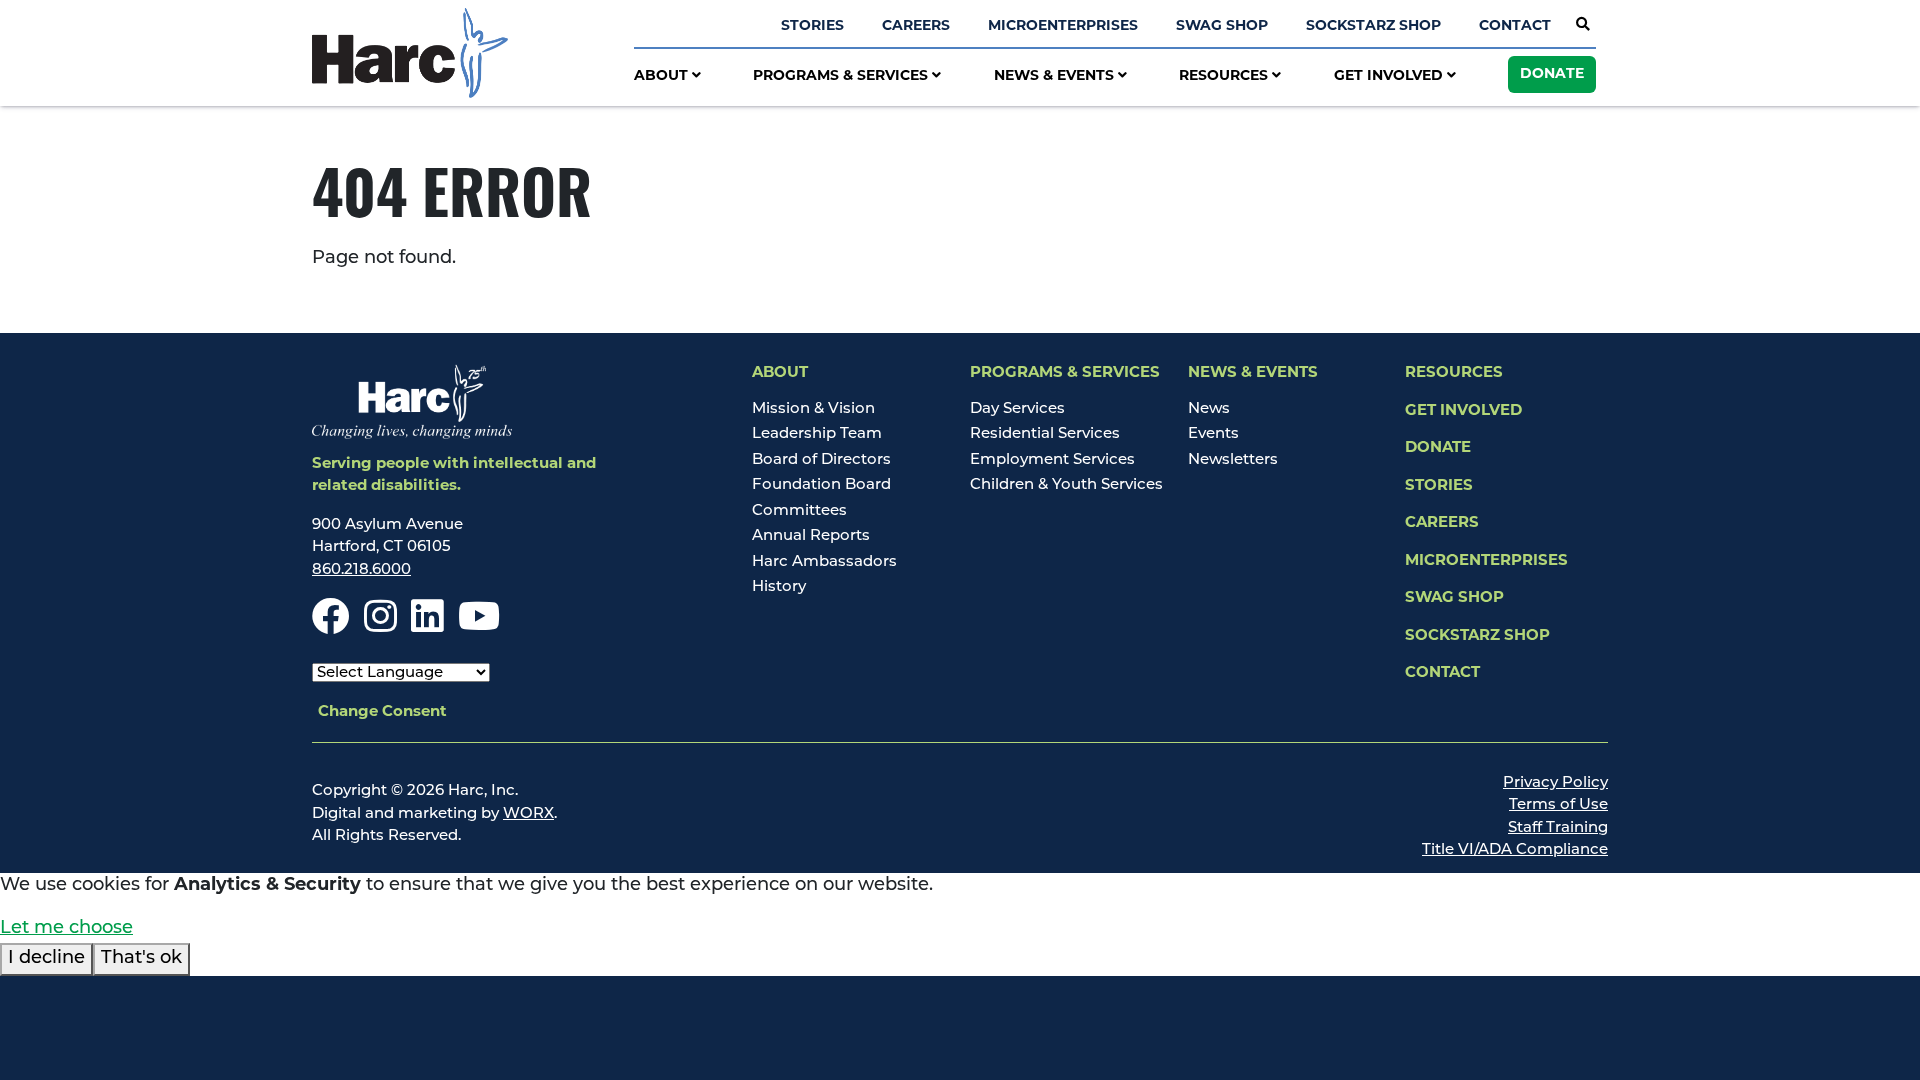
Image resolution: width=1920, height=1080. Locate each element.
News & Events (1056, 76)
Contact (1515, 26)
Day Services (1017, 409)
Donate (1552, 74)
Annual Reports (811, 536)
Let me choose (66, 929)
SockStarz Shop (1373, 26)
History (779, 587)
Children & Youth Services (1066, 485)
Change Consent (382, 712)
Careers (916, 26)
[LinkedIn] (427, 626)
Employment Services (1052, 460)
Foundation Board (821, 485)
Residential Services (1045, 434)
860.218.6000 (361, 570)
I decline (46, 959)
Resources (1225, 76)
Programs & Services (842, 76)
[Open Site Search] (1583, 26)
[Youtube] (479, 626)
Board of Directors (821, 460)
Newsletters (1233, 460)
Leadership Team (817, 434)
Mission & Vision (813, 409)
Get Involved (1390, 76)
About (663, 76)
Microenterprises (1063, 26)
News (1209, 409)
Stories (812, 26)
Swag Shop (1222, 26)
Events (1213, 434)
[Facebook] (331, 626)
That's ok (141, 959)
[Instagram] (380, 626)
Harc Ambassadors (824, 562)
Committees (799, 511)
